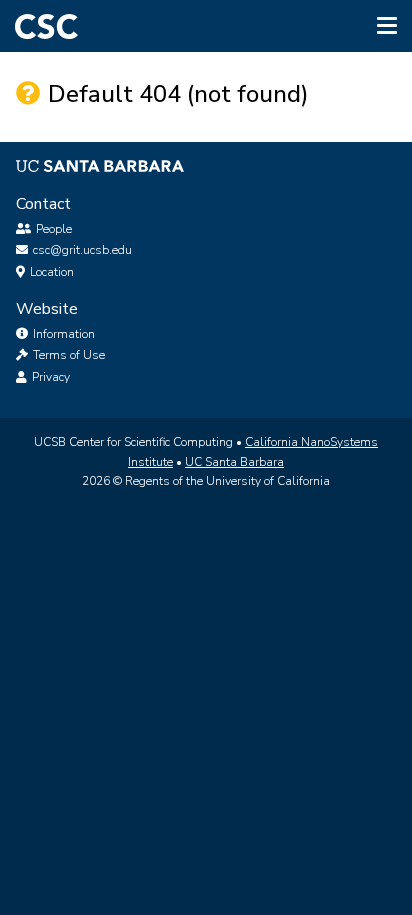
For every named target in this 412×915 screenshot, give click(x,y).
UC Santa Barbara (234, 462)
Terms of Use (67, 355)
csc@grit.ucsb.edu (82, 250)
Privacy (49, 377)
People (54, 229)
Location (52, 272)
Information (62, 334)
